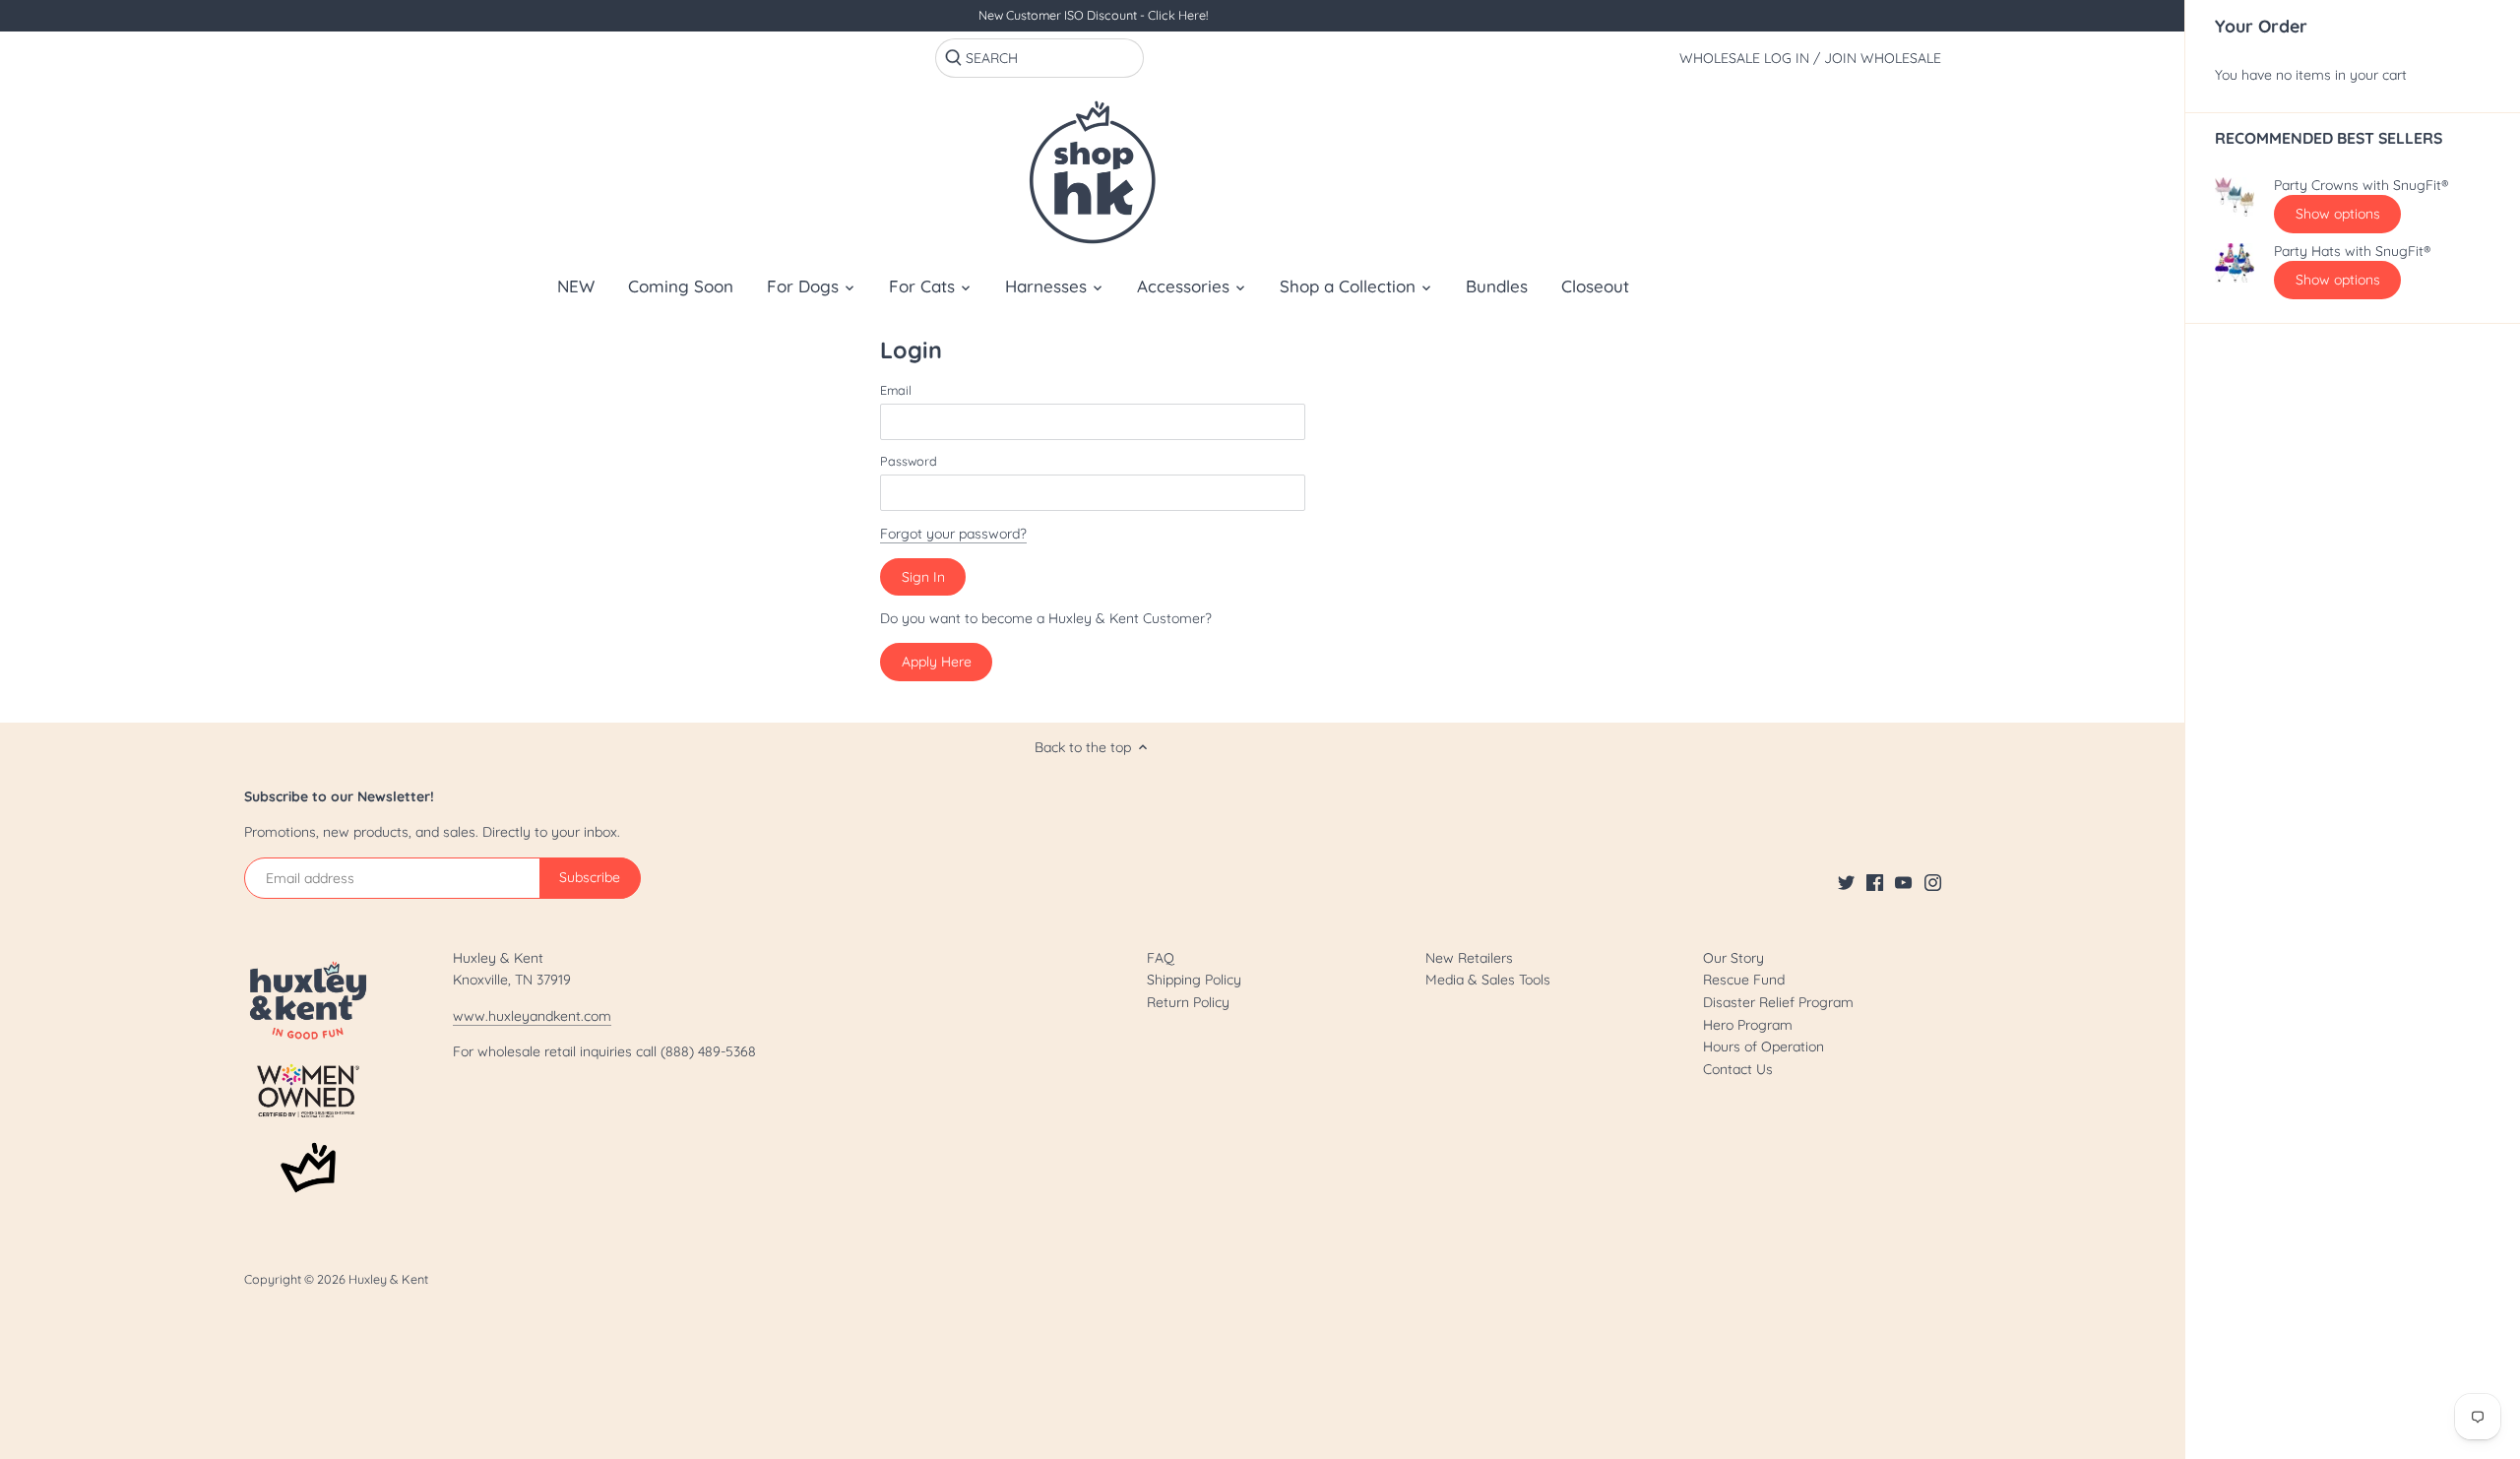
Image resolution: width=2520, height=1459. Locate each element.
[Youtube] (1903, 882)
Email (896, 390)
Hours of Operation (1764, 1047)
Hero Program (1748, 1025)
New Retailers (1469, 958)
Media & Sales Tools (1488, 980)
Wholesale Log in (1744, 58)
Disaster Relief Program (1778, 1002)
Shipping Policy (1194, 980)
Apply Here (937, 662)
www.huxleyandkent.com (532, 1016)
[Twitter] (1846, 882)
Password (909, 461)
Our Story (1733, 958)
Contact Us (1738, 1069)
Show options (2338, 214)
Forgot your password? (953, 534)
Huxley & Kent (388, 1279)
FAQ (1161, 958)
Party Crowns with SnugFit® (2361, 186)
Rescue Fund (1744, 980)
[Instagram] (1933, 882)
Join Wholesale (1883, 58)
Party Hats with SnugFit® (2352, 252)
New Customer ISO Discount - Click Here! (1093, 15)
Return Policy (1188, 1002)
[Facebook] (1875, 882)
